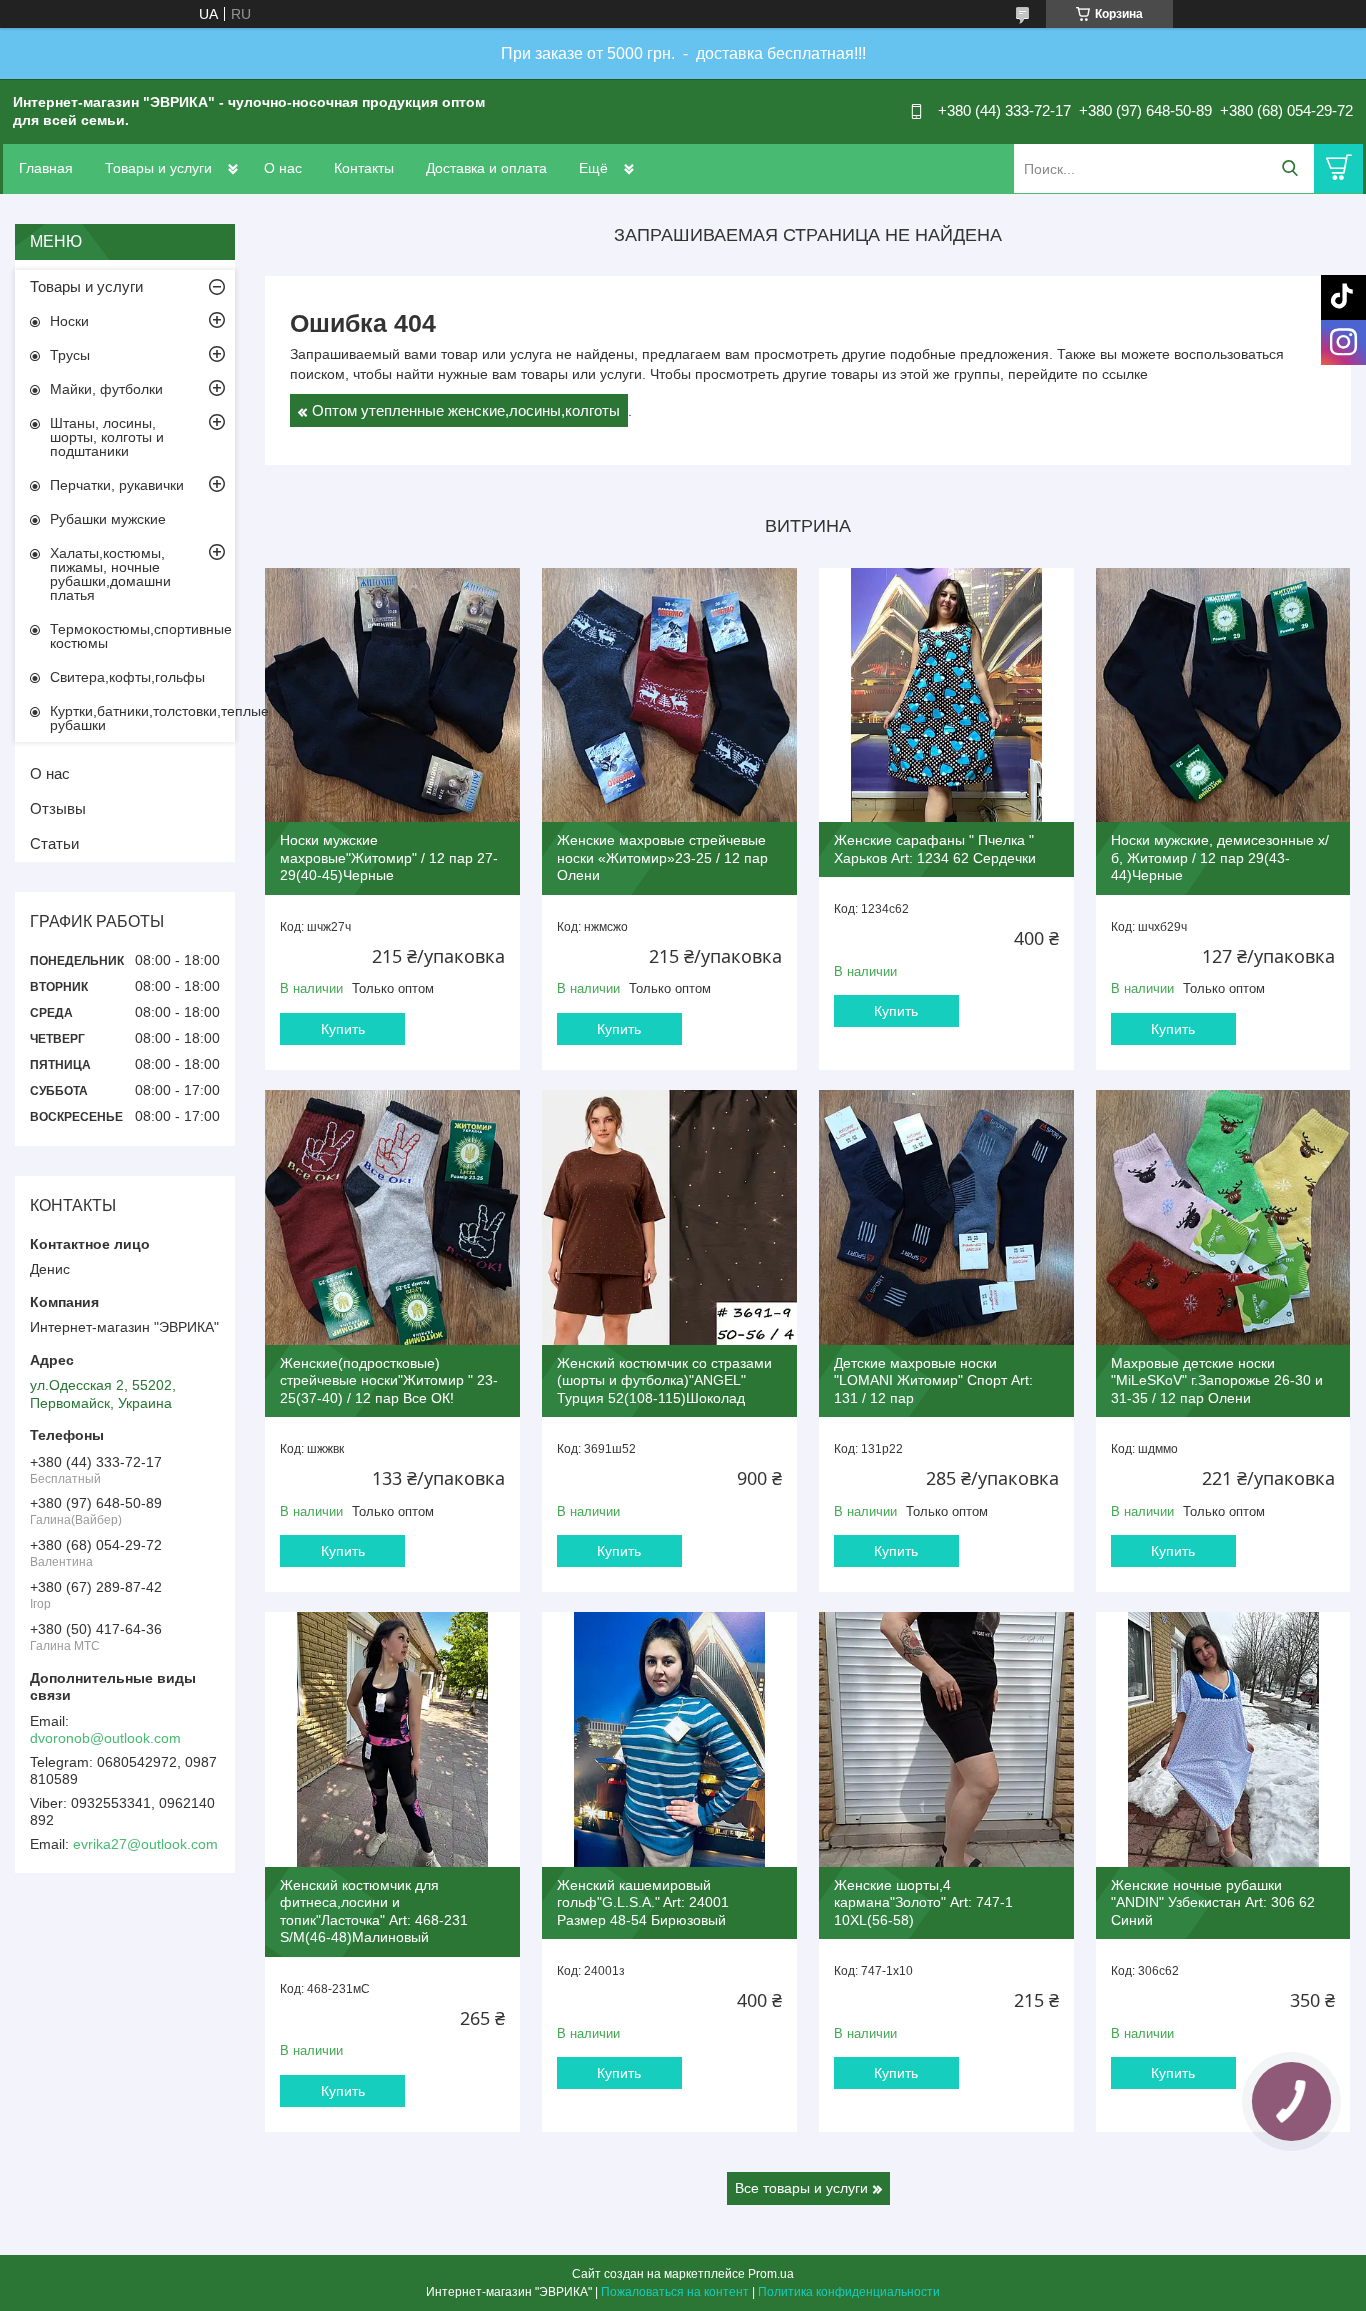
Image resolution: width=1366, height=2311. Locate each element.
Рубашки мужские (108, 519)
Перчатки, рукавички (117, 485)
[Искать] (1289, 168)
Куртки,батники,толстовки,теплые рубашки (142, 718)
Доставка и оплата (486, 168)
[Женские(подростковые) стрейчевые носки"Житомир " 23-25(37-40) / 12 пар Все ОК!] (392, 1217)
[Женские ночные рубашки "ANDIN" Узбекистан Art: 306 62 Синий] (1223, 1739)
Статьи (54, 843)
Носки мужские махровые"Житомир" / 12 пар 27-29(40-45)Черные (389, 857)
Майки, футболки (106, 389)
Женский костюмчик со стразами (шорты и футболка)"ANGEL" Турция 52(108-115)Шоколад (664, 1380)
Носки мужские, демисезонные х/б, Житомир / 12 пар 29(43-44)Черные (1220, 857)
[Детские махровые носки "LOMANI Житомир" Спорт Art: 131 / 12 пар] (946, 1217)
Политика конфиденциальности (849, 2292)
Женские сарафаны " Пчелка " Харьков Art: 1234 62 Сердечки (935, 849)
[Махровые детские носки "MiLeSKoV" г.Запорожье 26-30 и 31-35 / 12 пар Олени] (1223, 1217)
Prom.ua (771, 2274)
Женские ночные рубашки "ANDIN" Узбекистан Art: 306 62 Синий (1213, 1902)
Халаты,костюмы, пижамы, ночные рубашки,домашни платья (110, 574)
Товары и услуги (158, 168)
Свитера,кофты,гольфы (127, 677)
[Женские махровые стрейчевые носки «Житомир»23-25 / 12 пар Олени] (669, 695)
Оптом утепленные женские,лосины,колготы (466, 410)
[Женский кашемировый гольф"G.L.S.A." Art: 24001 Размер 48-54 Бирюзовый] (669, 1739)
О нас (283, 168)
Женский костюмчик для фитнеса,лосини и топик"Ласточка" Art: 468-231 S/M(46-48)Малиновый (374, 1911)
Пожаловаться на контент (675, 2292)
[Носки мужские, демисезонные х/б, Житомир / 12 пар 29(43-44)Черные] (1223, 695)
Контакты (364, 168)
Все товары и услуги (801, 2188)
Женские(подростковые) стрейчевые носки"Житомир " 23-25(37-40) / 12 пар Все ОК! (389, 1380)
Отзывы (58, 808)
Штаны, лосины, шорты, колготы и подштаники (107, 437)
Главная (46, 168)
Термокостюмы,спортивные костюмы (141, 636)
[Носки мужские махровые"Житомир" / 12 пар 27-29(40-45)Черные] (392, 695)
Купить (343, 1029)
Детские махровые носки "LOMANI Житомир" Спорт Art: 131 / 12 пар (933, 1380)
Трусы (70, 355)
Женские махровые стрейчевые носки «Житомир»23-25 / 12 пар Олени (662, 857)
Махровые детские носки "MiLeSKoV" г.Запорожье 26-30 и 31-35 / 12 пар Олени (1217, 1380)
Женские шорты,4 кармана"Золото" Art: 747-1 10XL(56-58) (923, 1902)
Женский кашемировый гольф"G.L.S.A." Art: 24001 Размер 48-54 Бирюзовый (643, 1902)
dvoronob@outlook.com (105, 1738)
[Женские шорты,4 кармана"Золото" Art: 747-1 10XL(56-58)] (946, 1739)
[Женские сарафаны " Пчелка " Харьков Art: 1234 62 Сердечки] (946, 695)
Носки (69, 321)
